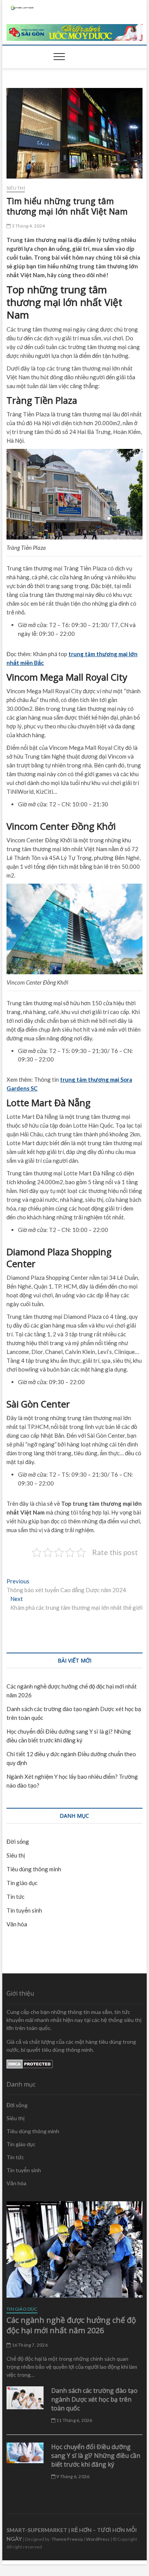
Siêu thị (16, 188)
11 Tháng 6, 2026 (74, 2420)
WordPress (98, 2539)
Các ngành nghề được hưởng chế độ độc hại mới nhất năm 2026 (71, 2325)
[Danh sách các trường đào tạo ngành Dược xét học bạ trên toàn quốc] (25, 2398)
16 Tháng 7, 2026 (29, 2345)
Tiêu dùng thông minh (34, 1869)
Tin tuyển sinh (24, 1910)
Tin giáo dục (22, 1883)
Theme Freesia (67, 2539)
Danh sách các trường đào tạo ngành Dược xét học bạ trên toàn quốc (94, 2399)
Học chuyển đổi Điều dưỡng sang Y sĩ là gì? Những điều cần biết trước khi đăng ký (96, 2456)
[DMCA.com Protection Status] (30, 2063)
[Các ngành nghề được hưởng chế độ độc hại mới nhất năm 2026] (74, 2249)
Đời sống (18, 1841)
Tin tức (15, 1897)
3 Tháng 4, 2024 (28, 226)
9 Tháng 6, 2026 (72, 2476)
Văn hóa (17, 1924)
